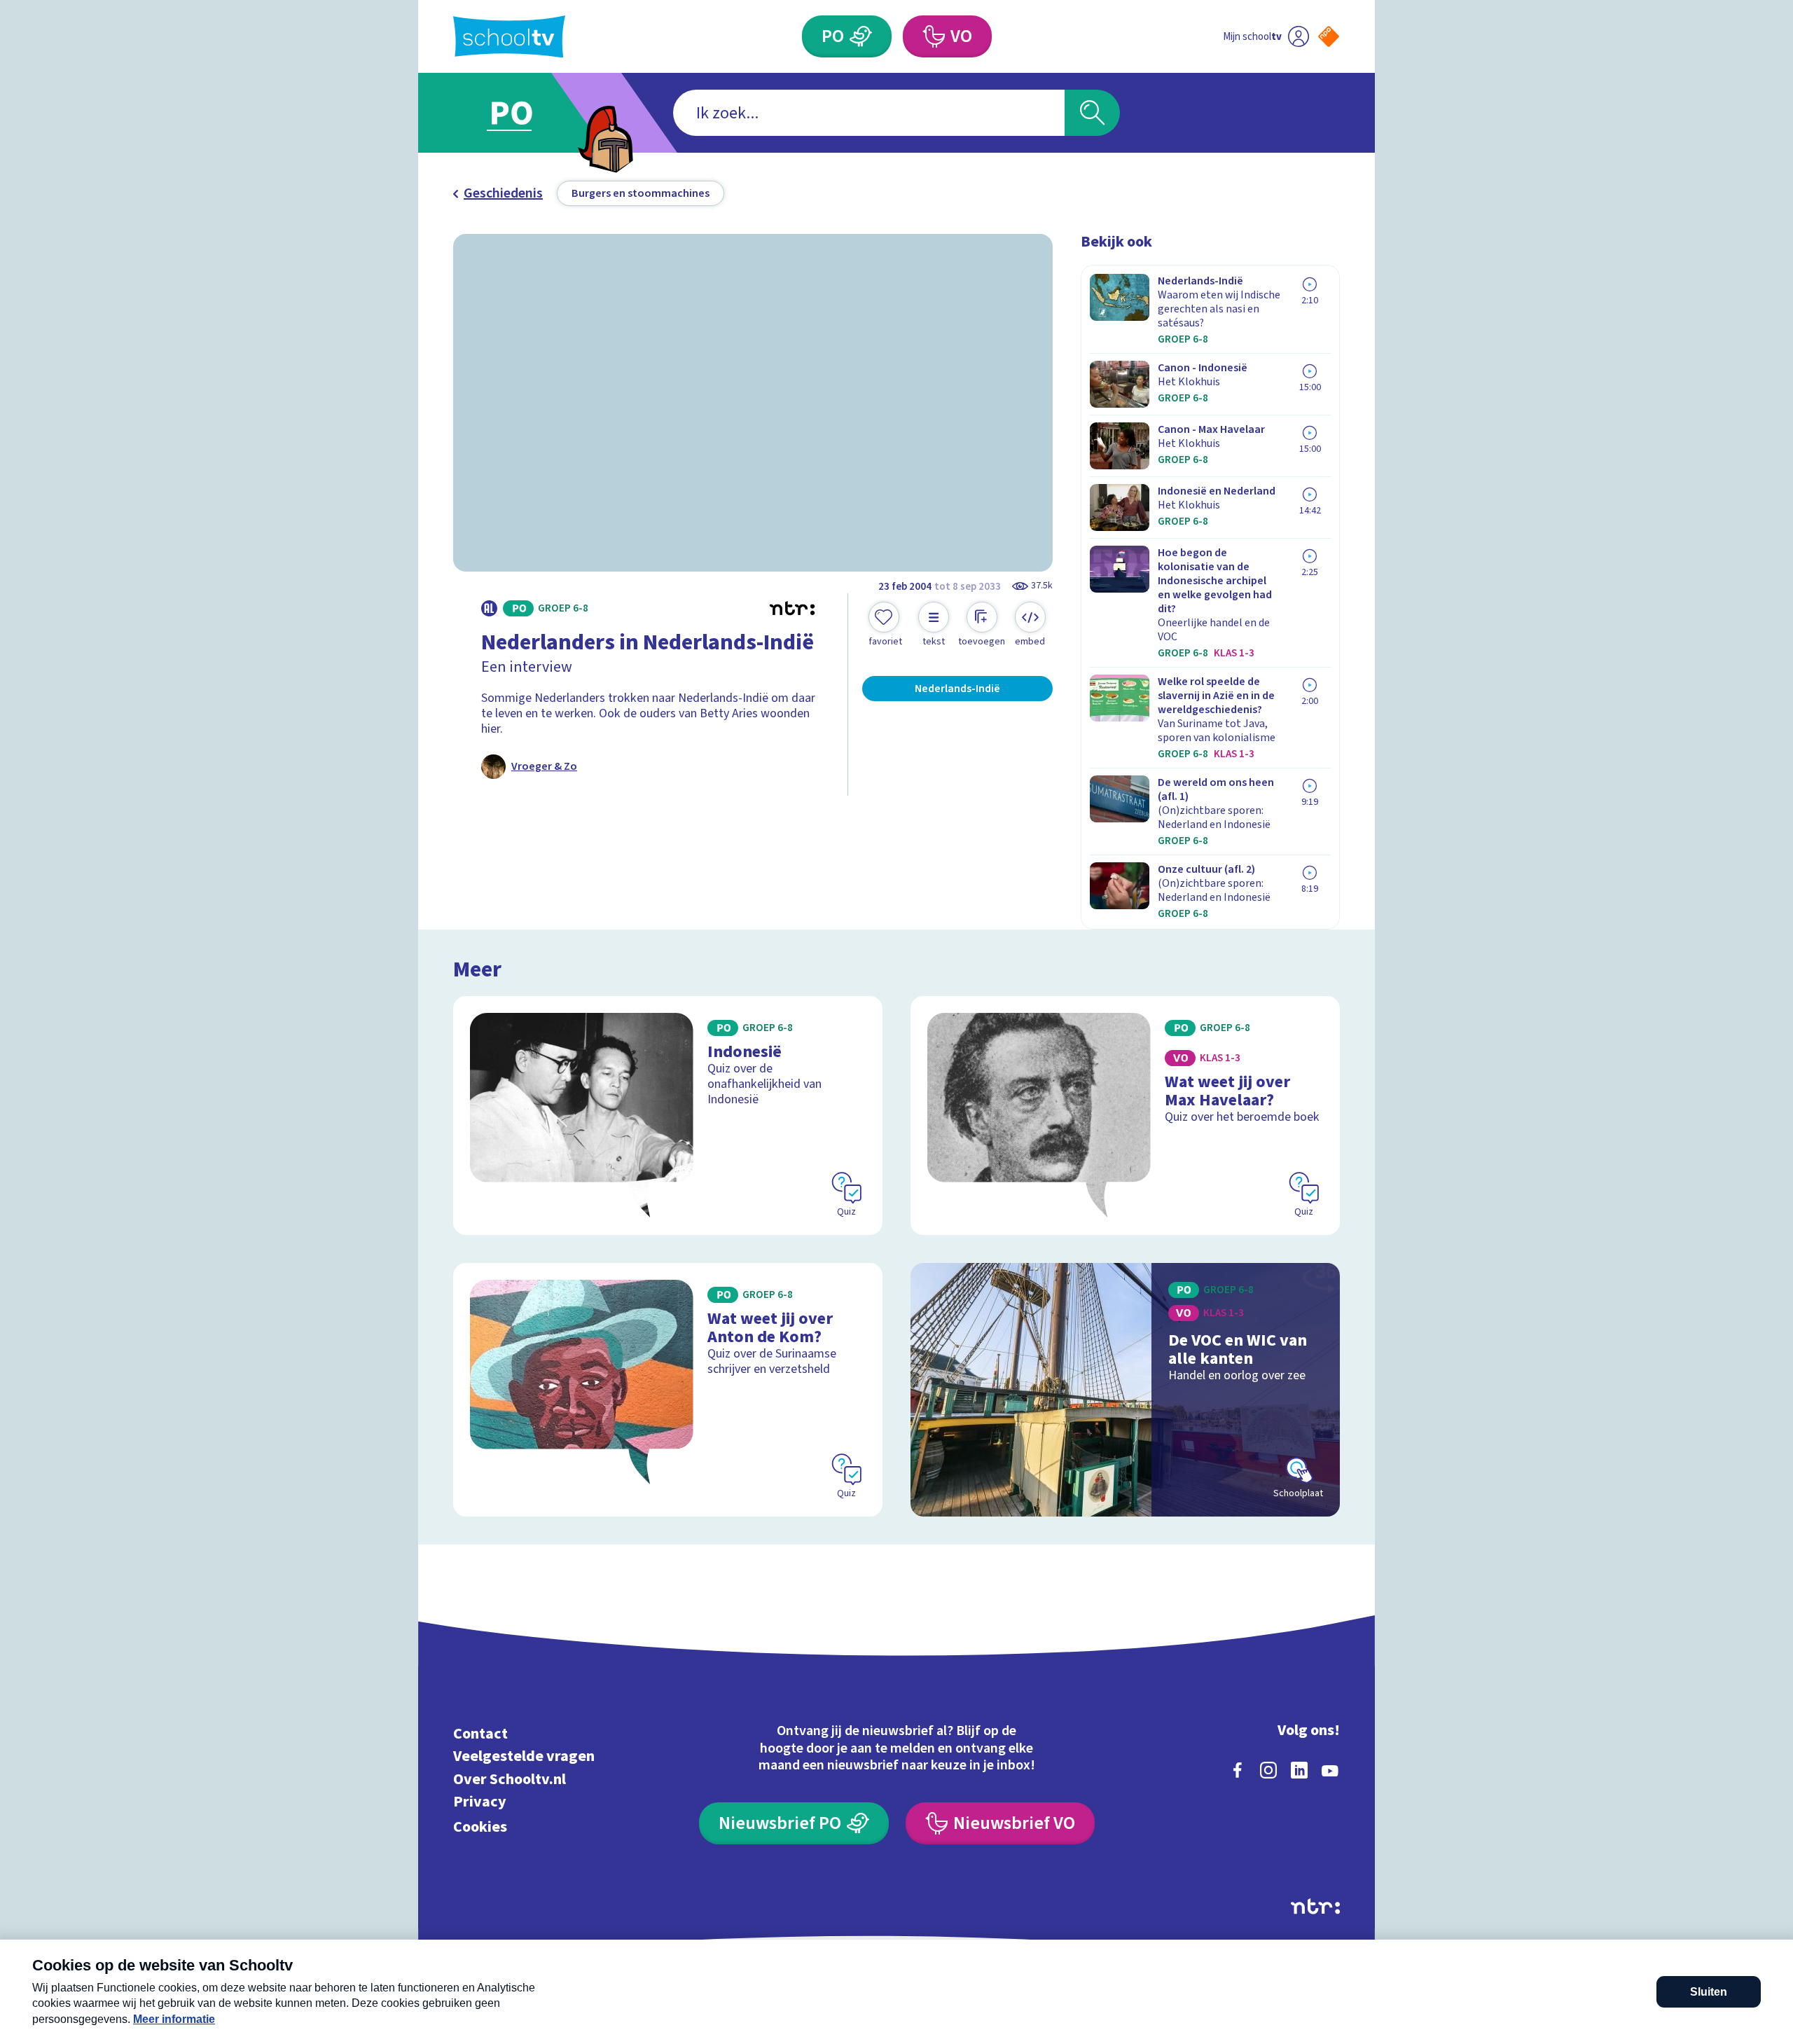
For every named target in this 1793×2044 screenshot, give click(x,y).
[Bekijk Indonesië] (668, 1116)
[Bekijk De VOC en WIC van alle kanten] (1125, 1390)
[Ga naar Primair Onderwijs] (523, 113)
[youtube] (1330, 1770)
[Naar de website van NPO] (1329, 36)
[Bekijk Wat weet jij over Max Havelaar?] (1125, 1116)
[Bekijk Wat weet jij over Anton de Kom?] (668, 1390)
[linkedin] (1299, 1770)
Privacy (480, 1802)
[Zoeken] (1092, 113)
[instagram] (1268, 1770)
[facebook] (1238, 1770)
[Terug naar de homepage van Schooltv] (509, 37)
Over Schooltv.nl (510, 1779)
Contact (480, 1733)
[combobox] (869, 113)
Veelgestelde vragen (524, 1756)
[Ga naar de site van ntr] (1315, 1906)
